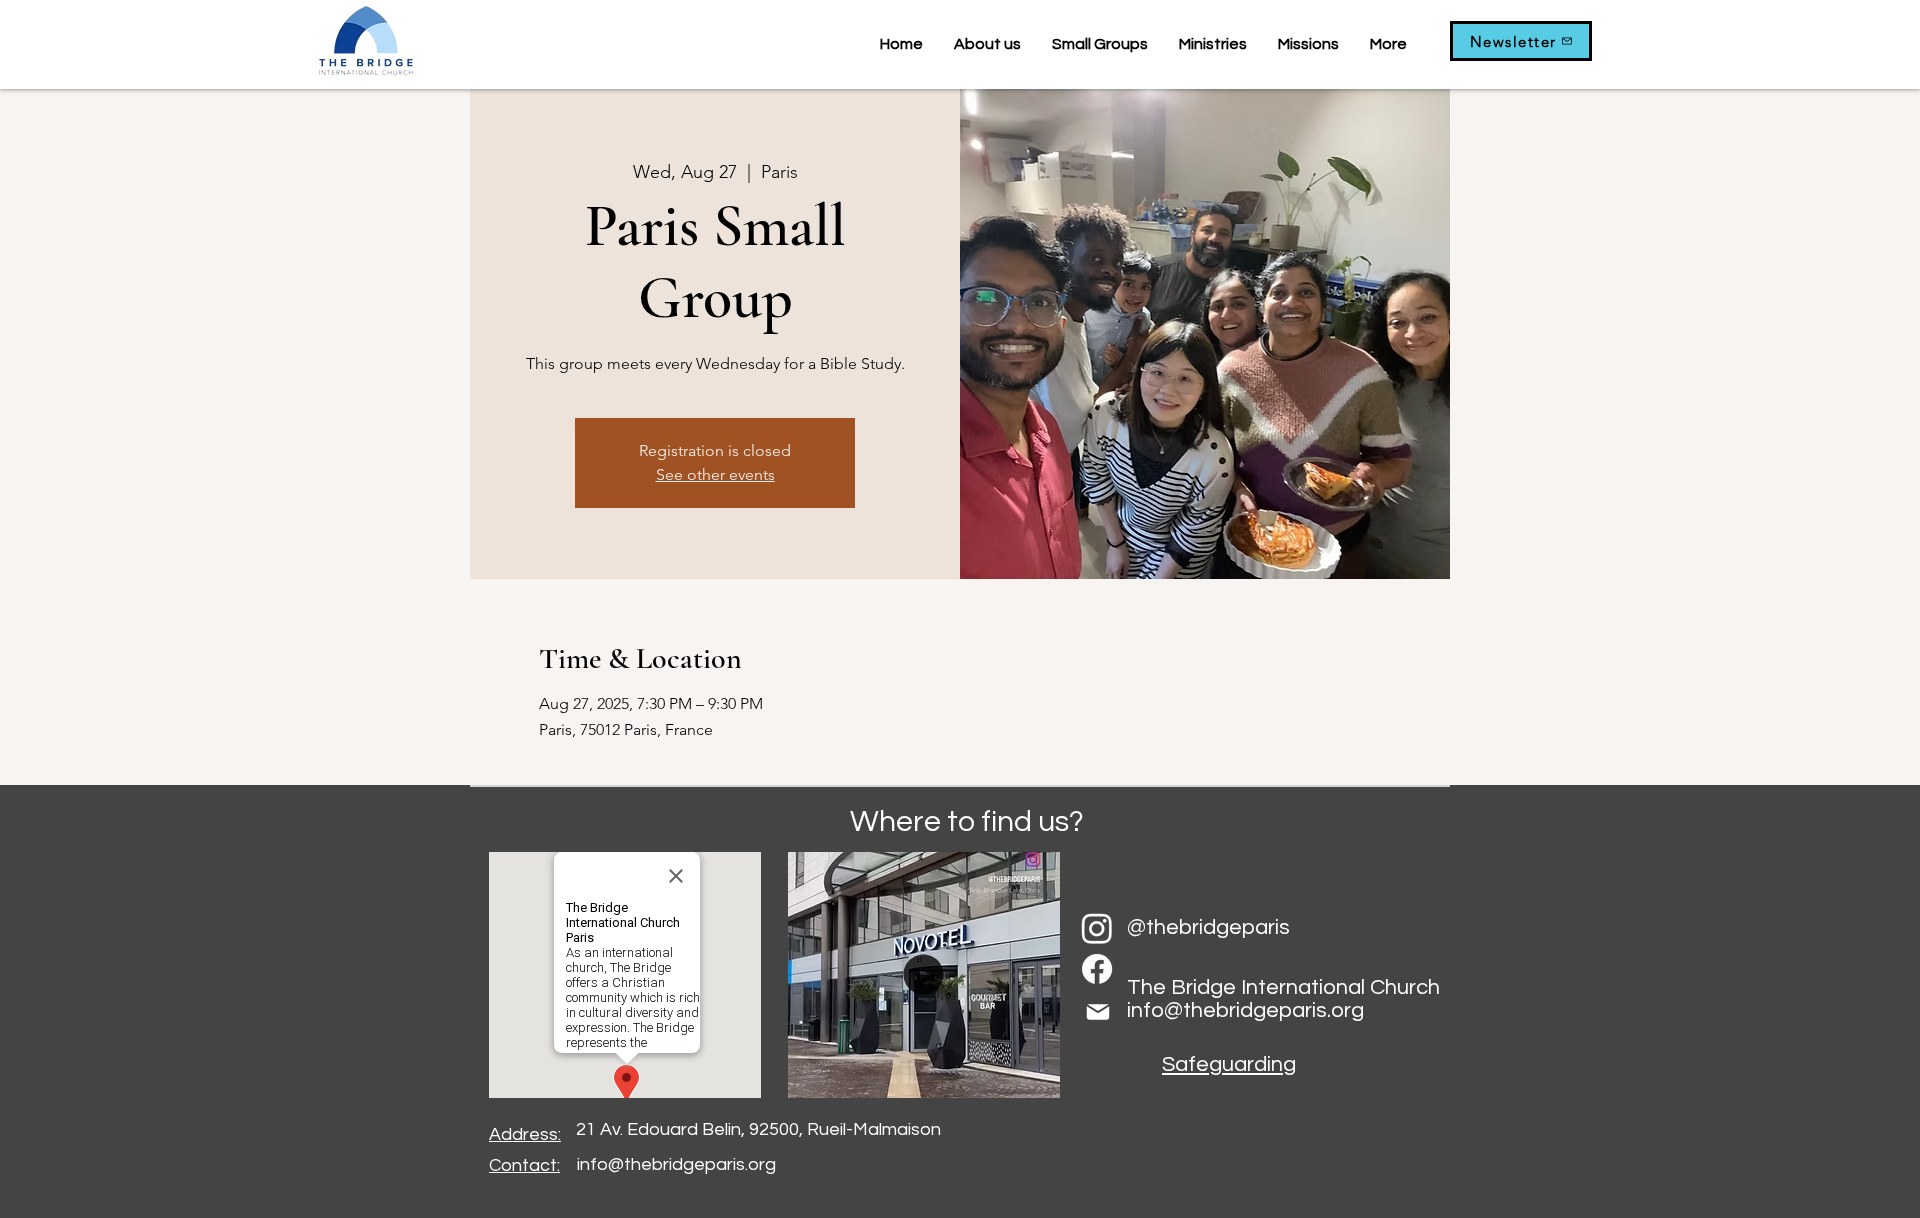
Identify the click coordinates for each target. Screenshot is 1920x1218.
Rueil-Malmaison (874, 1129)
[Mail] (1097, 1012)
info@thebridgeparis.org (676, 1164)
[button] (1099, 44)
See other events (715, 474)
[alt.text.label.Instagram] (1097, 928)
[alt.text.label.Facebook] (1097, 969)
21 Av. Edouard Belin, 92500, (691, 1129)
